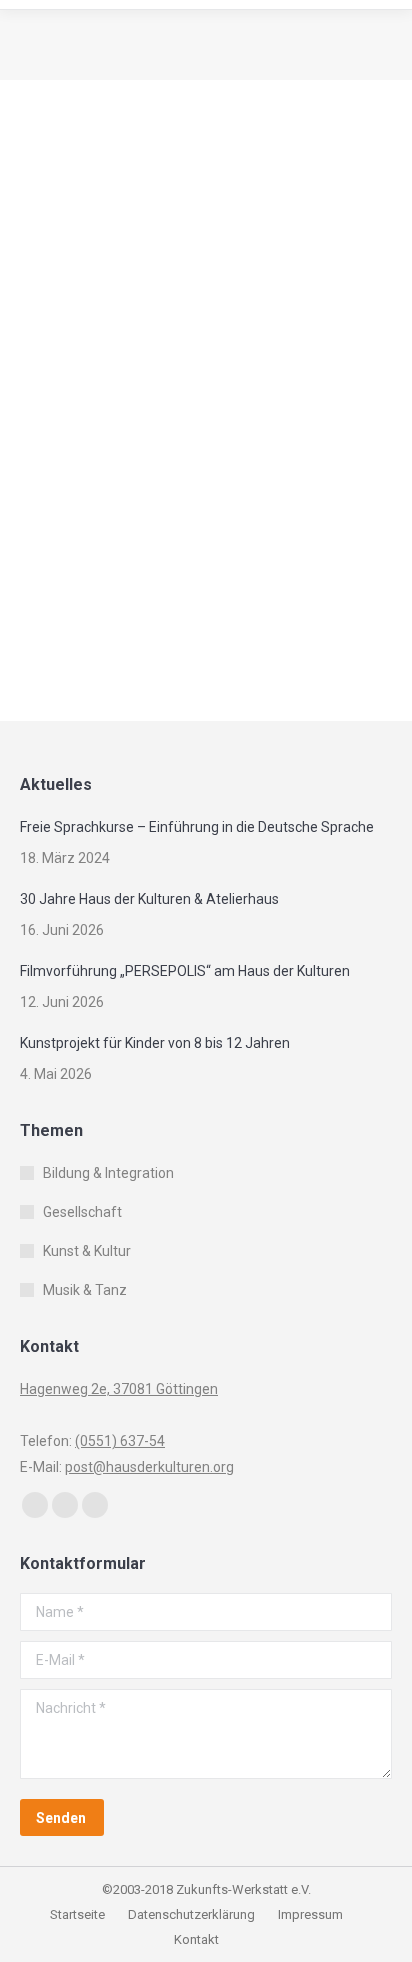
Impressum (310, 1914)
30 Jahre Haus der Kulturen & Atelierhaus (149, 899)
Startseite (79, 1914)
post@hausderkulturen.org (149, 1467)
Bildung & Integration (108, 173)
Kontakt (196, 1939)
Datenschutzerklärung (191, 1914)
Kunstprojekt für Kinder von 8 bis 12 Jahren (155, 1043)
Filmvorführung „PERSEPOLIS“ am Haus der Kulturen (185, 971)
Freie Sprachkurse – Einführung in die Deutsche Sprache (197, 827)
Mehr (71, 618)
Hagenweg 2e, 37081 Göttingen (119, 1389)
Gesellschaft (85, 200)
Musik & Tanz (85, 1290)
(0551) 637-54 (120, 1441)
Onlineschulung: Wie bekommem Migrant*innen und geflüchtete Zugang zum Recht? (202, 453)
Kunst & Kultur (87, 1251)
